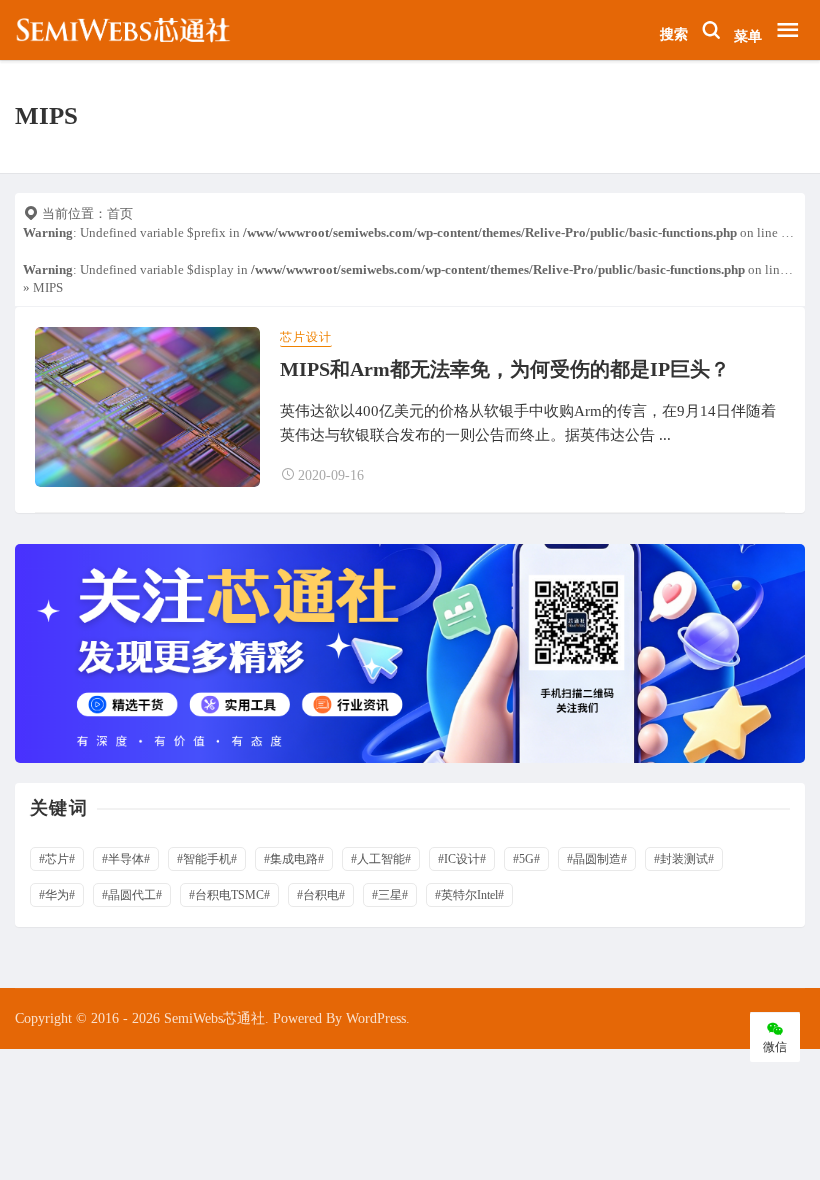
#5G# (526, 859)
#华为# (57, 895)
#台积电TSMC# (229, 895)
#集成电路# (294, 859)
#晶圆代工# (132, 895)
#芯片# (57, 859)
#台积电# (321, 895)
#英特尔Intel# (469, 895)
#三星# (390, 895)
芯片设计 (306, 337)
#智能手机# (207, 859)
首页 (120, 213)
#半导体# (126, 859)
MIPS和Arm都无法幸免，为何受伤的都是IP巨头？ (505, 369)
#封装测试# (684, 859)
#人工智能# (381, 859)
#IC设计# (462, 859)
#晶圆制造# (597, 859)
